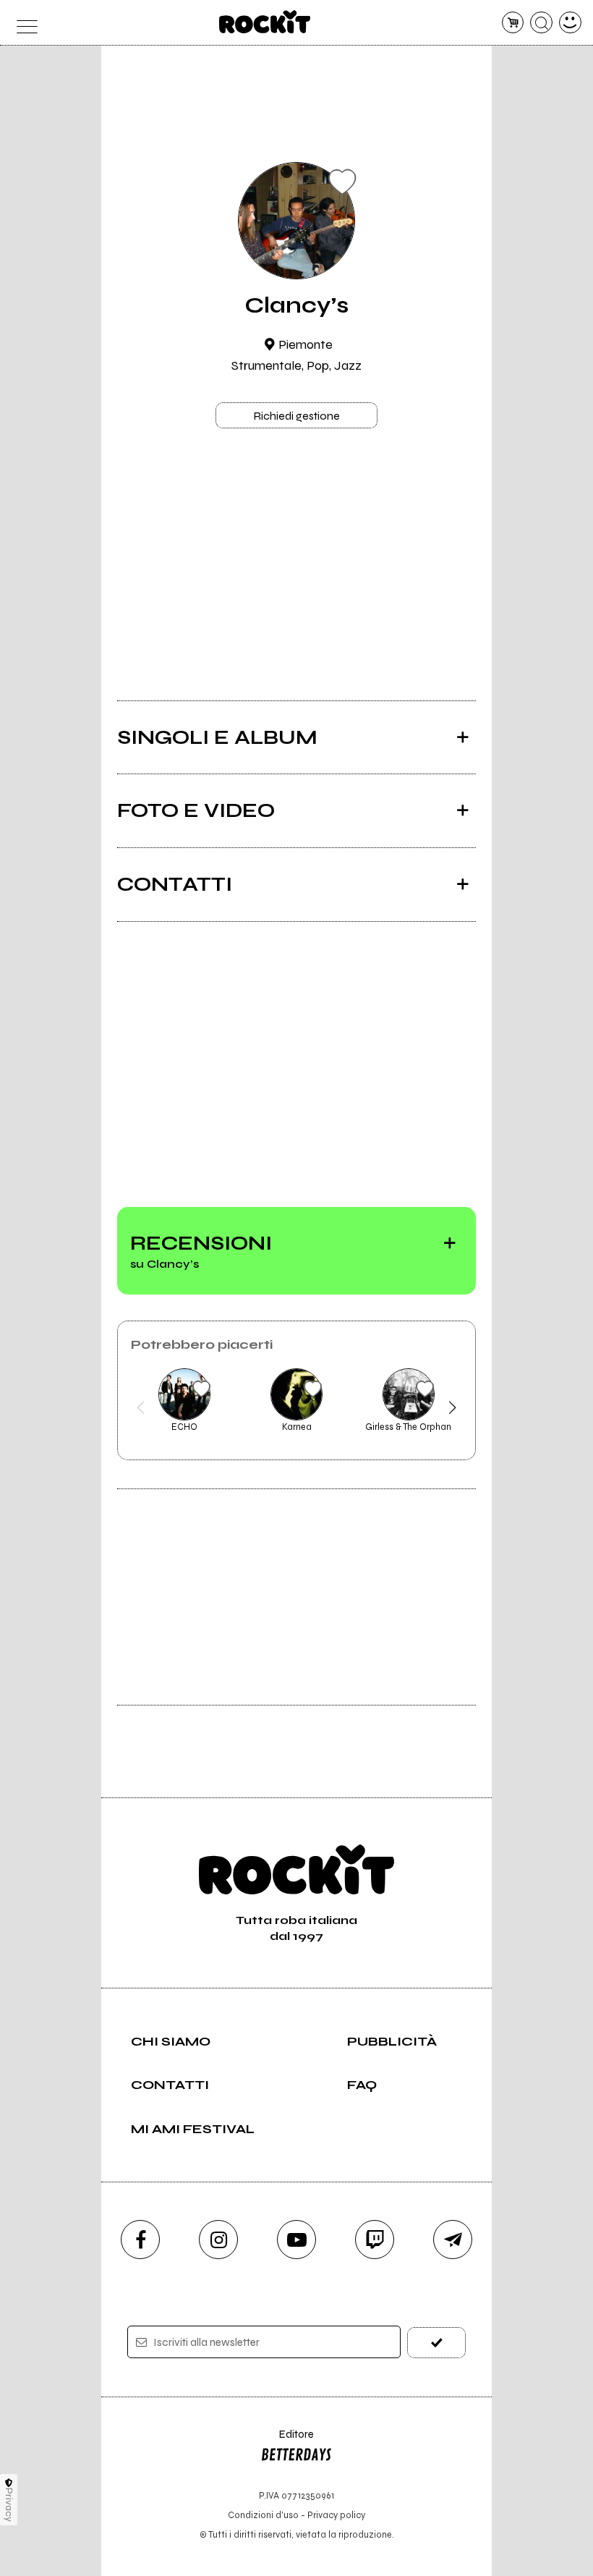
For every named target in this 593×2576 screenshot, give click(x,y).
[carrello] (513, 23)
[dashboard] (570, 23)
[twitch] (375, 2240)
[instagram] (218, 2240)
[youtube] (296, 2240)
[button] (141, 1407)
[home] (265, 22)
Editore (287, 2441)
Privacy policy (336, 2515)
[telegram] (453, 2240)
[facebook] (140, 2240)
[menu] (23, 23)
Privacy (9, 2505)
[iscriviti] (436, 2343)
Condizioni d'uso (263, 2515)
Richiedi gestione (296, 416)
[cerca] (541, 23)
